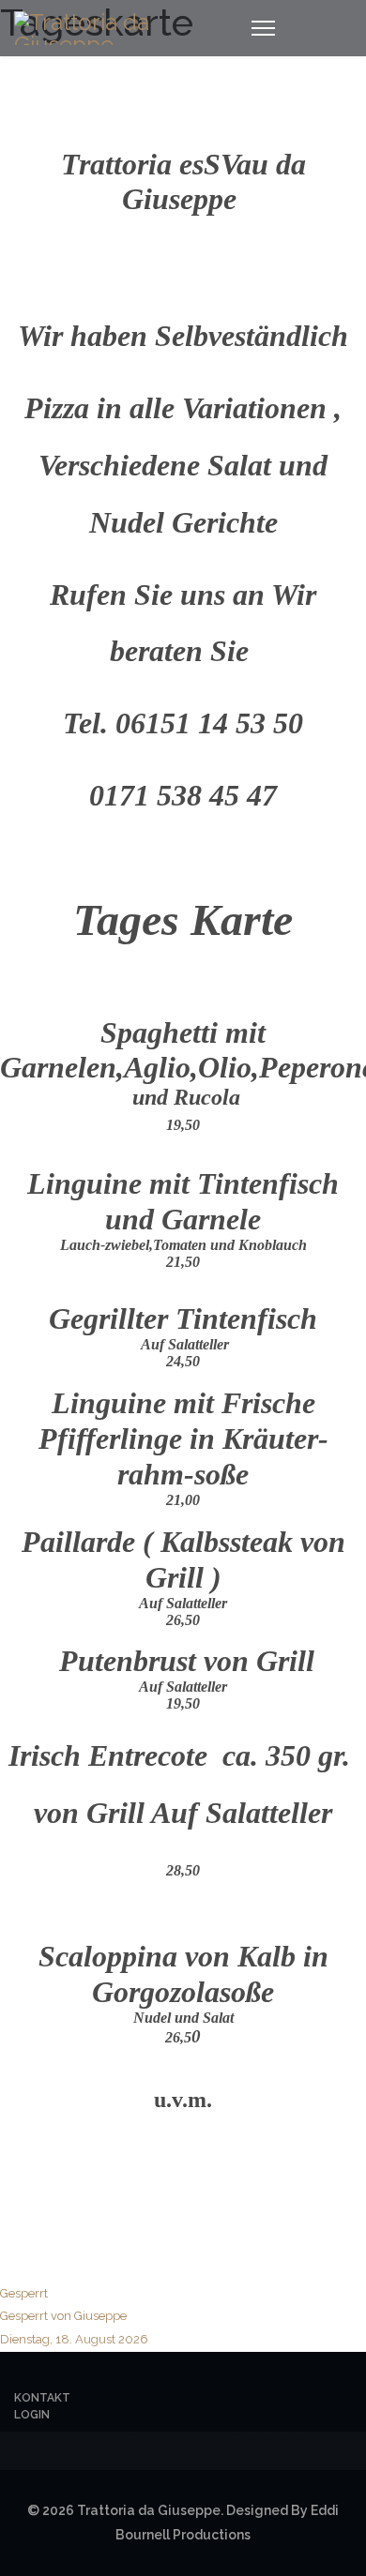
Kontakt (42, 2398)
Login (32, 2415)
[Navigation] (263, 28)
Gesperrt (74, 2316)
